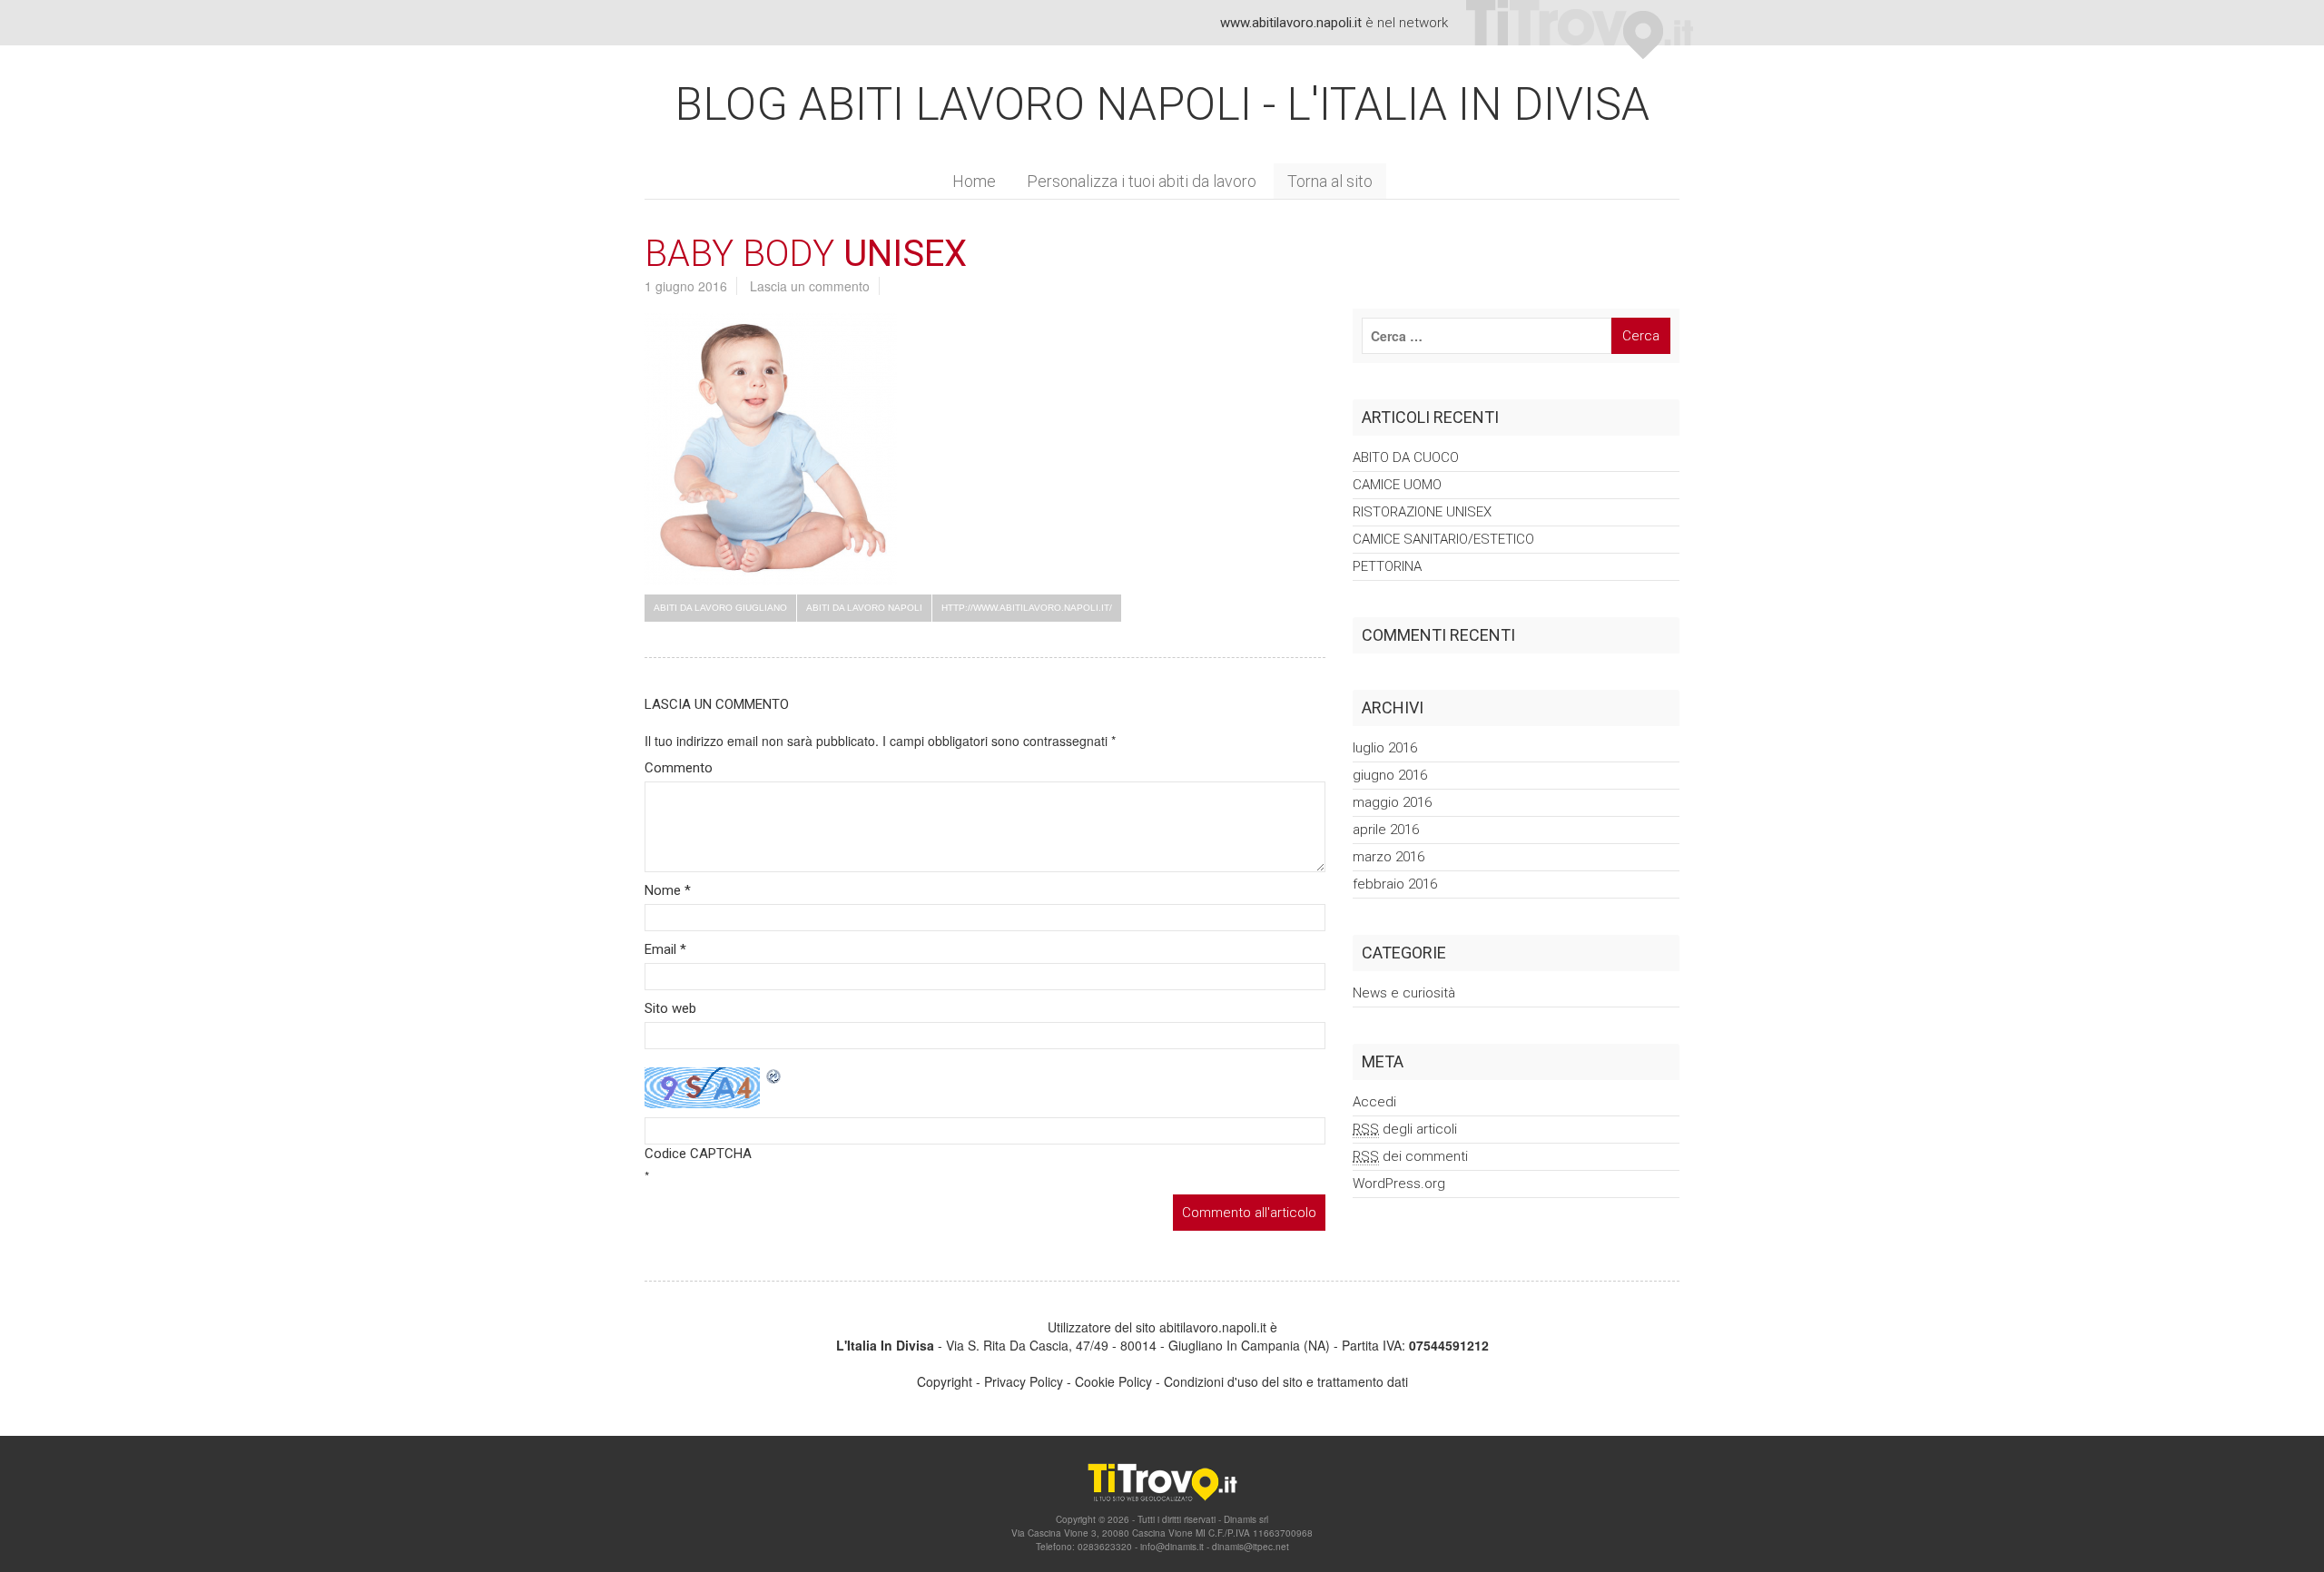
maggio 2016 (1392, 802)
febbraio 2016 (1395, 884)
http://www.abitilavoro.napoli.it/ (1027, 608)
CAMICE (1397, 485)
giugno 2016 (1390, 775)
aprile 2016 (1386, 830)
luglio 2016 (1385, 748)
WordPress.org (1399, 1184)
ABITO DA (1406, 457)
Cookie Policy (1113, 1381)
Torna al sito (1330, 181)
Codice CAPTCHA (698, 1154)
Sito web (670, 1008)
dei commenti (1410, 1156)
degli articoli (1405, 1129)
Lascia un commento (810, 286)
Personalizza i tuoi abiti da (1142, 181)
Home (974, 181)
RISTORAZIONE (1422, 512)
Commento (679, 768)
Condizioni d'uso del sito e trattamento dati (1286, 1381)
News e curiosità (1404, 993)
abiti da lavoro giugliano (720, 608)
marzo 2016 (1388, 857)
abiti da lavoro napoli (864, 608)
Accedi (1374, 1102)
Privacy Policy (1024, 1381)
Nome (668, 890)
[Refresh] (774, 1076)
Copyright (945, 1381)
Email (665, 949)
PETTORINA (1387, 566)
